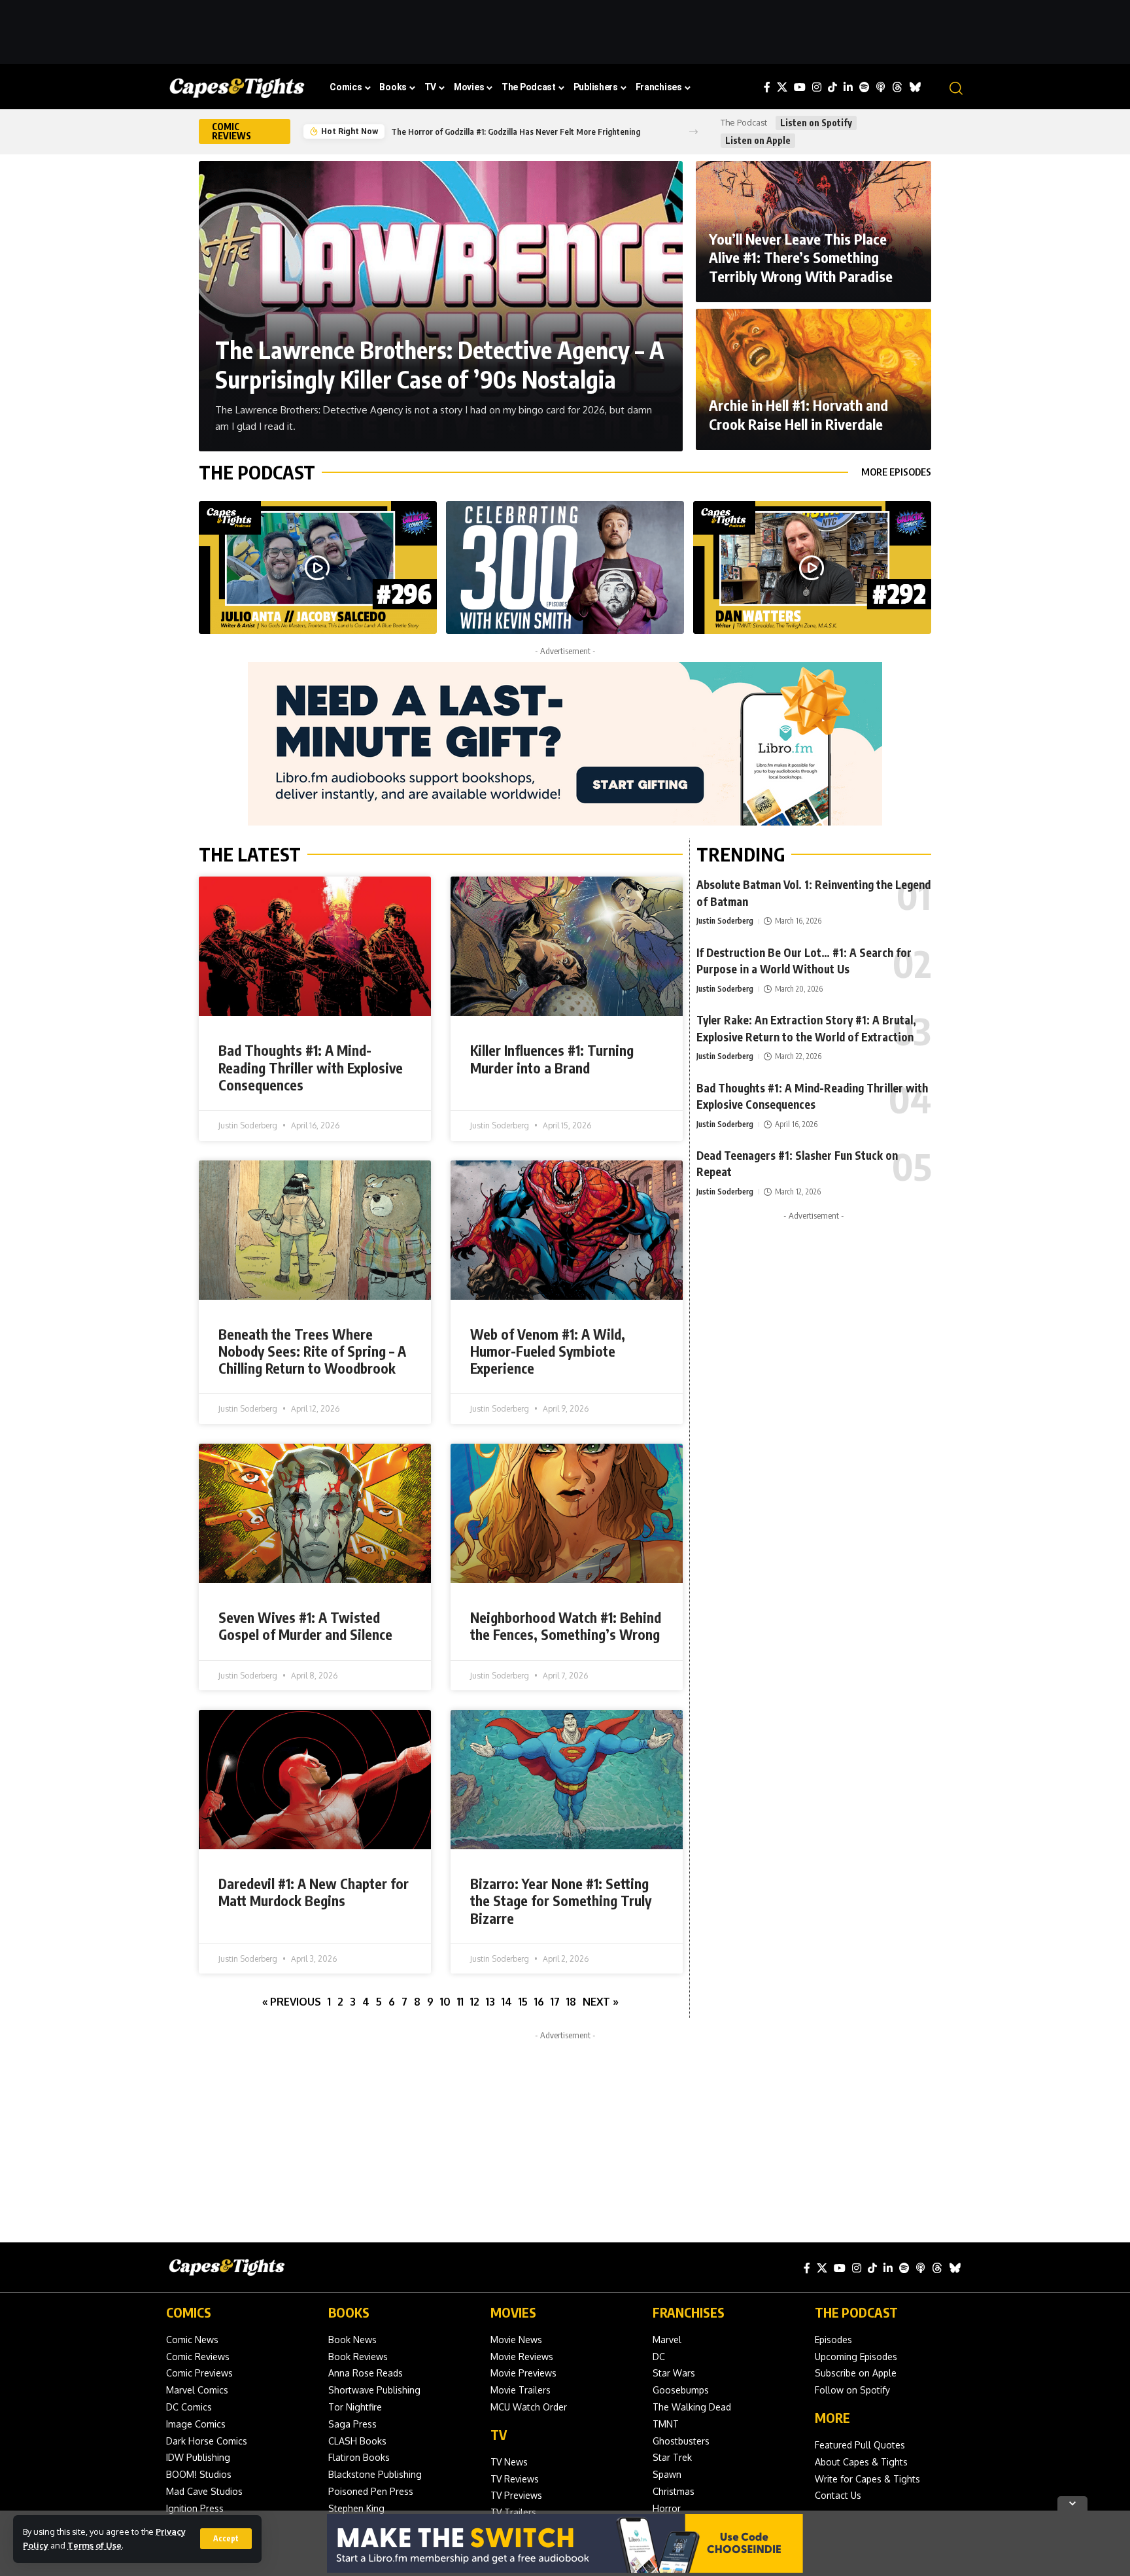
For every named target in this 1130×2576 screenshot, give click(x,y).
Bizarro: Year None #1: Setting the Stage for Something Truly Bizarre (561, 1901)
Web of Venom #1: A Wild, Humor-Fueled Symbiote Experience (548, 1351)
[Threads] (897, 87)
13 (490, 2002)
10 (445, 2002)
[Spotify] (865, 87)
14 (507, 2002)
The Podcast (257, 472)
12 (475, 2002)
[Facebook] (767, 87)
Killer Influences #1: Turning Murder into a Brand (552, 1059)
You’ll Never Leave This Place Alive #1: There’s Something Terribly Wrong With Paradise (801, 257)
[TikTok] (832, 87)
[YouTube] (800, 87)
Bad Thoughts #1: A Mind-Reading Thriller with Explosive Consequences (311, 1068)
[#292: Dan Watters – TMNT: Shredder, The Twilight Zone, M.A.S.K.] (812, 568)
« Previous (292, 2002)
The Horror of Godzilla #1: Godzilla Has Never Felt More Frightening (516, 131)
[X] (782, 87)
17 (555, 2002)
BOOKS (349, 2312)
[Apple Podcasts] (881, 87)
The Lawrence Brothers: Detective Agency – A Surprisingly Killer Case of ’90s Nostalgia (440, 364)
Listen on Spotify (816, 123)
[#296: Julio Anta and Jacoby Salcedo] (318, 568)
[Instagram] (817, 87)
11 (460, 2002)
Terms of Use (94, 2545)
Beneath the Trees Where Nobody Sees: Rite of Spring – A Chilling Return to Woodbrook (312, 1351)
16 (539, 2002)
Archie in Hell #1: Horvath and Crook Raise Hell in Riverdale (798, 414)
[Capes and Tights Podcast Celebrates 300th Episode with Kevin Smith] (565, 568)
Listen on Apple (758, 140)
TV (499, 2434)
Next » (601, 2002)
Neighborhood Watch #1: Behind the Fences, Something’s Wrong (566, 1626)
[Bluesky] (915, 87)
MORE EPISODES (896, 472)
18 (571, 2002)
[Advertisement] (565, 29)
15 (523, 2002)
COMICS (189, 2312)
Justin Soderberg (725, 921)
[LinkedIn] (848, 87)
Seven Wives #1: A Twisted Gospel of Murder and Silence (305, 1626)
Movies (513, 2312)
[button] (226, 2539)
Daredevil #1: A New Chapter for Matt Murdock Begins (314, 1892)
